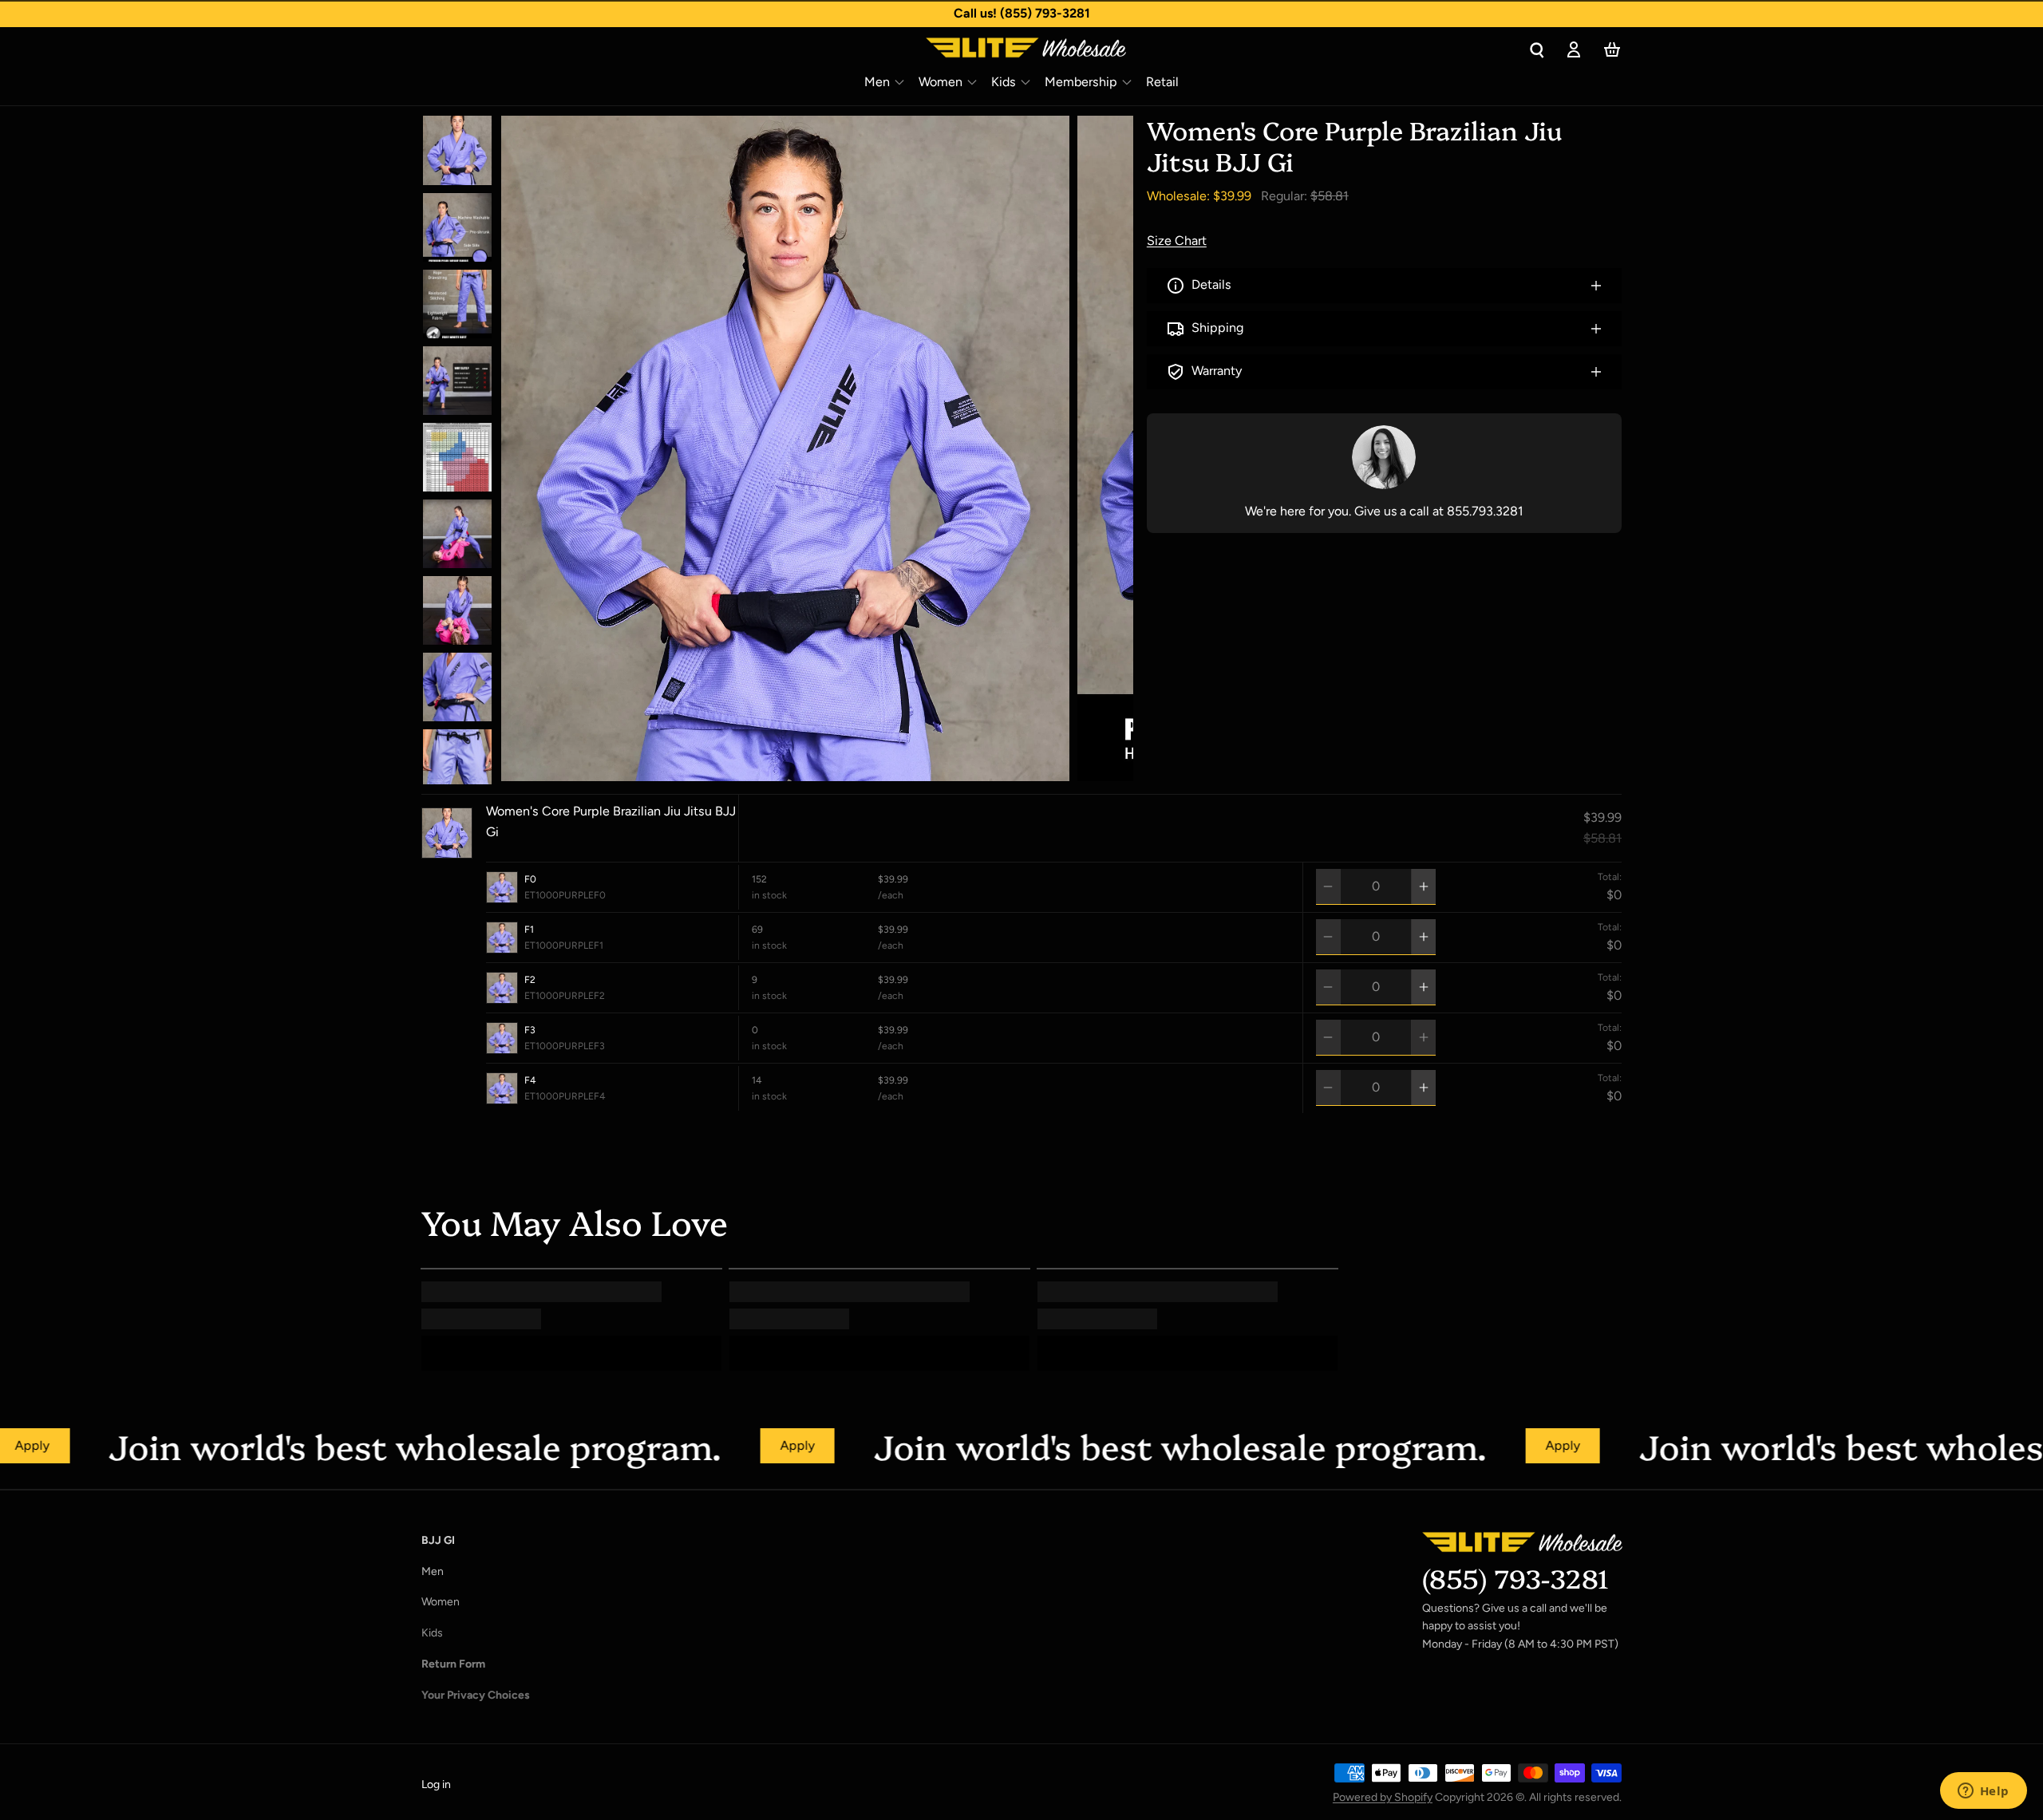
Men (877, 82)
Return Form (453, 1664)
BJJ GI (438, 1540)
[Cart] (1612, 49)
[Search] (1537, 49)
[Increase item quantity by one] (1424, 886)
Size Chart (1177, 241)
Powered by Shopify (1383, 1797)
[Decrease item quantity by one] (1328, 886)
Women (940, 82)
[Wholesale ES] (965, 49)
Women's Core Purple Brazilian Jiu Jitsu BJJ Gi (611, 821)
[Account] (1574, 49)
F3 (530, 1030)
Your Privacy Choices (476, 1695)
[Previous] (793, 767)
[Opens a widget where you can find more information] (1983, 1792)
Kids (1004, 82)
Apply (703, 1445)
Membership (1081, 82)
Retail (1162, 82)
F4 (530, 1080)
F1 (529, 929)
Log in (436, 1784)
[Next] (840, 767)
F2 (530, 979)
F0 (530, 879)
